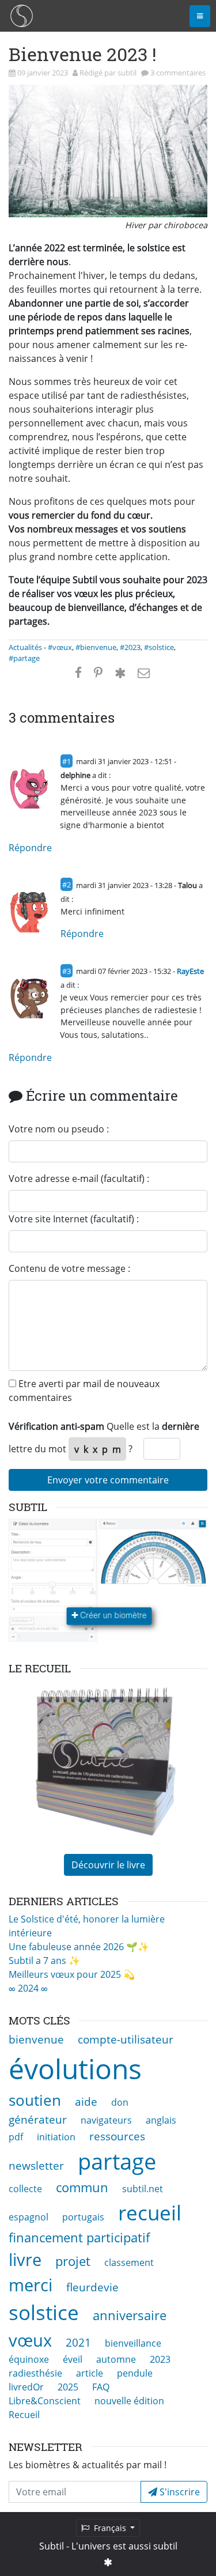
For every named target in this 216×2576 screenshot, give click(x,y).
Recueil (24, 2415)
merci (31, 2285)
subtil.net (143, 2189)
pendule (135, 2373)
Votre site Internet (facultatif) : (74, 1219)
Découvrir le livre (108, 1865)
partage (117, 2161)
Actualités (25, 647)
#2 (67, 885)
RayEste (190, 971)
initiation (56, 2137)
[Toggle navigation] (200, 16)
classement (129, 2263)
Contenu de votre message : (69, 1268)
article (90, 2373)
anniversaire (130, 2315)
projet (73, 2261)
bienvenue (36, 2039)
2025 (68, 2387)
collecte (25, 2189)
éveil (73, 2359)
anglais (161, 2120)
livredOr (26, 2387)
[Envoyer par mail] (144, 673)
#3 (67, 971)
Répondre (30, 848)
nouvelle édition (129, 2401)
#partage (24, 658)
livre (25, 2259)
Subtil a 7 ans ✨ (44, 1961)
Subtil (52, 2546)
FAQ (101, 2387)
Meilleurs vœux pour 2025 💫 (72, 1974)
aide (86, 2101)
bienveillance (133, 2343)
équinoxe (29, 2359)
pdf (16, 2137)
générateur (38, 2119)
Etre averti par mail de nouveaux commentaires (84, 1391)
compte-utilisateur (126, 2039)
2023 (160, 2359)
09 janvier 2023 (43, 73)
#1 (67, 761)
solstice (44, 2312)
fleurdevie (92, 2287)
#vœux (60, 647)
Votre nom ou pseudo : (59, 1129)
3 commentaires (178, 73)
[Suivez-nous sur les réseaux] (108, 2562)
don (120, 2102)
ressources (117, 2136)
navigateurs (106, 2120)
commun (82, 2187)
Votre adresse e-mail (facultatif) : (79, 1179)
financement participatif (79, 2237)
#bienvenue (96, 647)
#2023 (130, 647)
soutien (35, 2100)
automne (116, 2359)
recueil (150, 2212)
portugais (83, 2217)
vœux (30, 2340)
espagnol (29, 2217)
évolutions (75, 2069)
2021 (78, 2342)
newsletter (36, 2165)
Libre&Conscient (45, 2401)
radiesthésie (35, 2373)
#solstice (159, 647)
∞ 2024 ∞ (28, 1988)
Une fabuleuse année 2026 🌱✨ (79, 1947)
